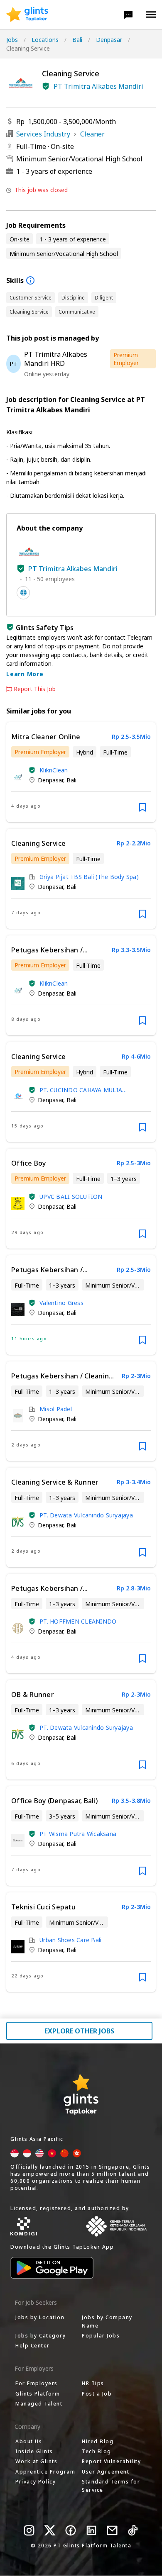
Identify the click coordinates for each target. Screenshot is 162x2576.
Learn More (25, 674)
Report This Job (35, 689)
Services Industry (43, 134)
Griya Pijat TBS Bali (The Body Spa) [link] (89, 877)
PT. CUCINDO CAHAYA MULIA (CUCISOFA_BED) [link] (81, 1090)
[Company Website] (23, 593)
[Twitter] (50, 2530)
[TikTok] (133, 2530)
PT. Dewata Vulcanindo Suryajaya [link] (86, 1515)
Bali (77, 40)
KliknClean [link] (54, 770)
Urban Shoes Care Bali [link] (70, 1940)
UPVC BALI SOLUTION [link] (71, 1197)
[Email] (112, 2530)
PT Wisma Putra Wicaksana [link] (78, 1834)
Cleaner (92, 134)
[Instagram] (29, 2530)
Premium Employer (126, 359)
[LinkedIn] (91, 2530)
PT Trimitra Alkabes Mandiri (98, 86)
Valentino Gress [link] (61, 1303)
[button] (128, 15)
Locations (45, 40)
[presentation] (27, 15)
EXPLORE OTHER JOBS (79, 2031)
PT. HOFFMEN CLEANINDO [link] (78, 1621)
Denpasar (109, 40)
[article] (81, 772)
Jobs (12, 40)
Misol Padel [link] (56, 1409)
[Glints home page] (27, 15)
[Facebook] (71, 2530)
